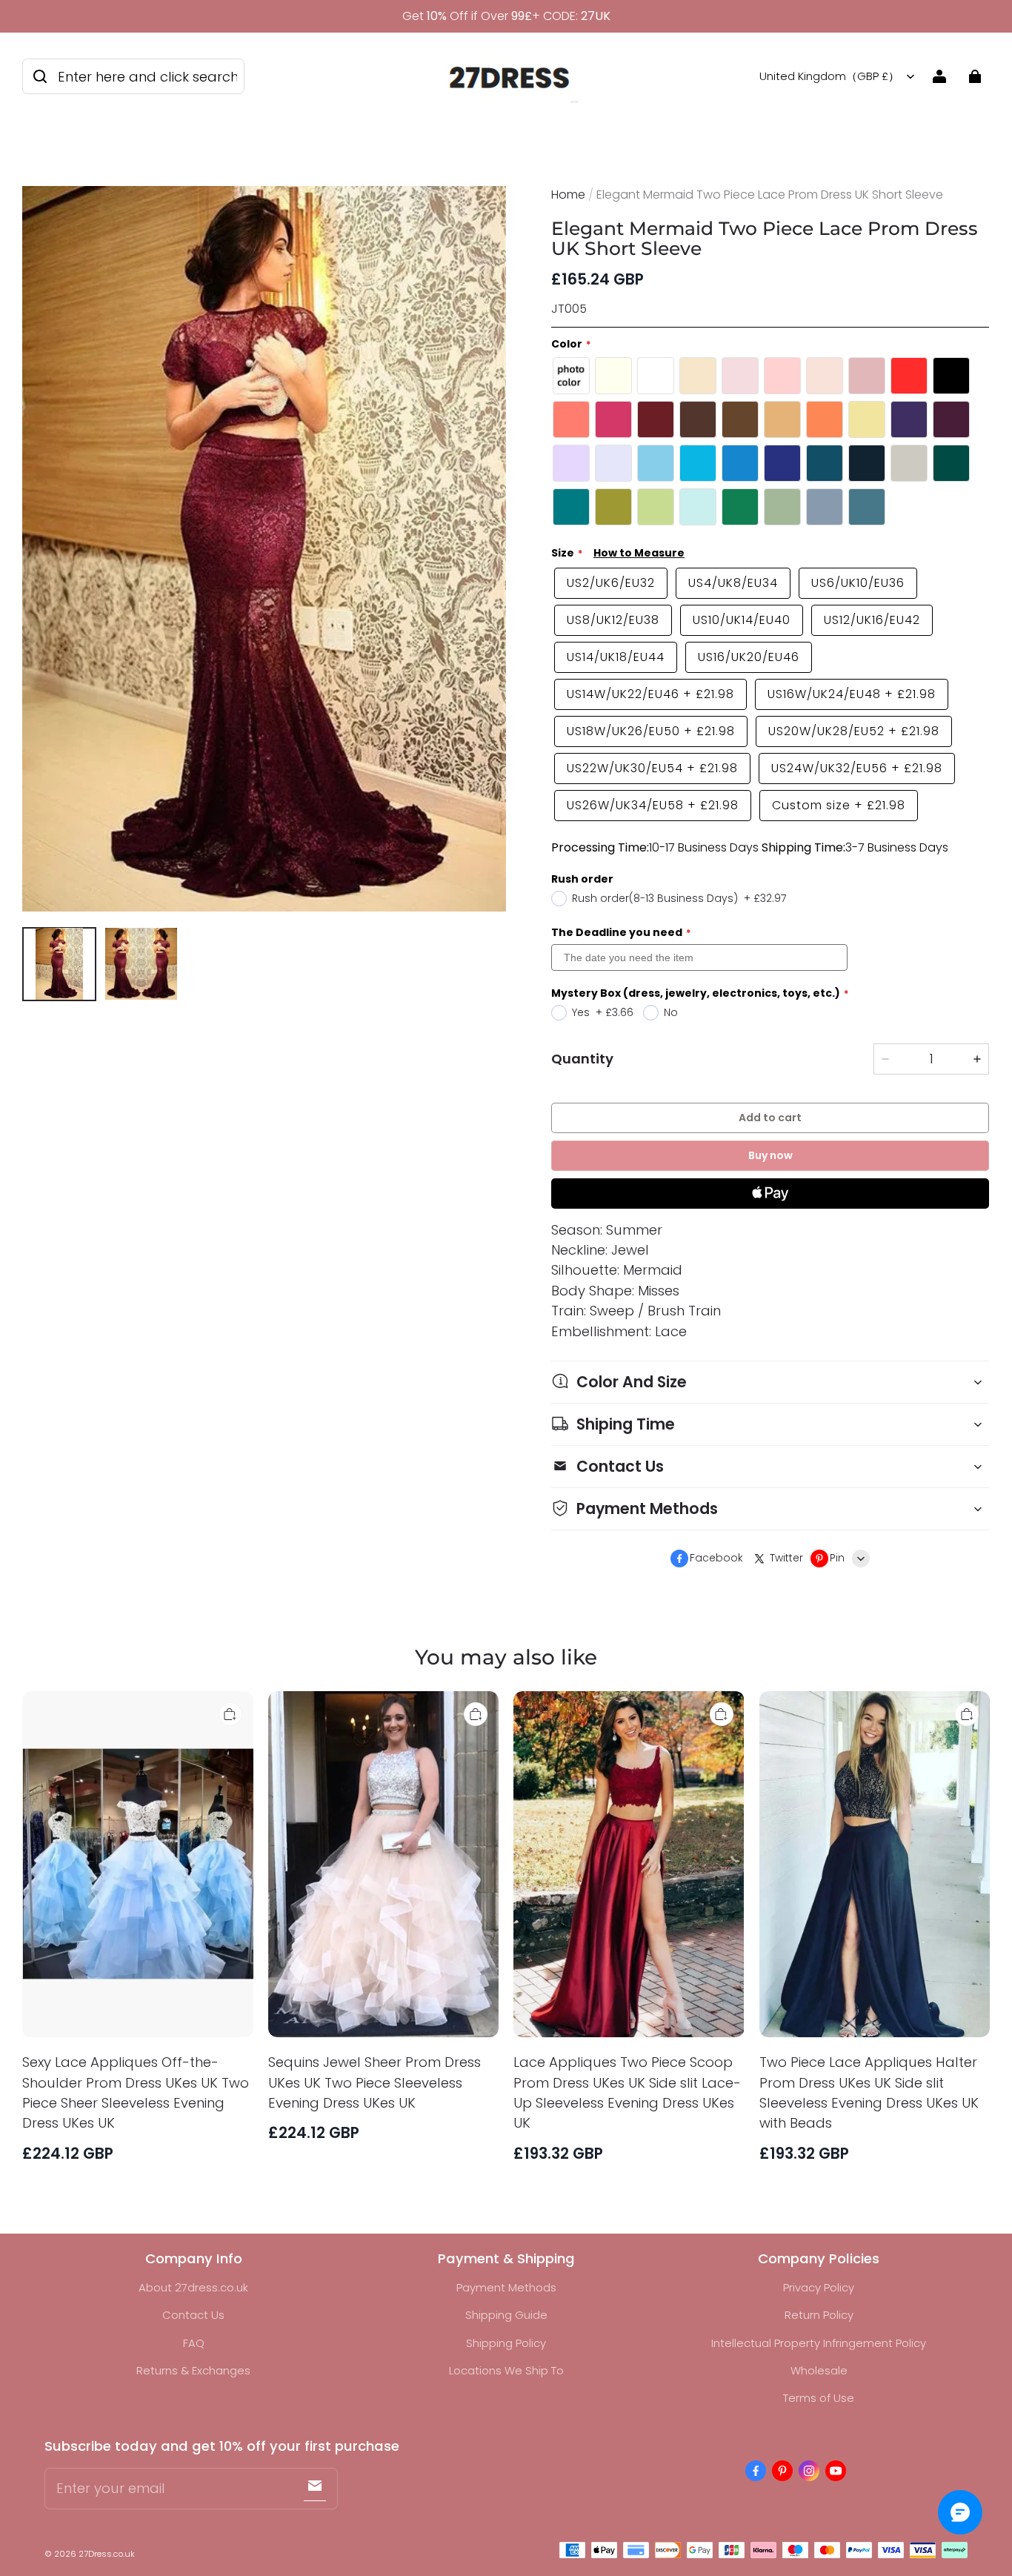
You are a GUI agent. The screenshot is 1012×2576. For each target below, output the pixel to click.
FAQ (194, 2343)
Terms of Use (819, 2398)
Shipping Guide (506, 2315)
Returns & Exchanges (193, 2370)
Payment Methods (506, 2287)
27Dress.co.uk (107, 2554)
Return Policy (819, 2315)
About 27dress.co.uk (193, 2287)
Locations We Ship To (506, 2370)
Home (568, 195)
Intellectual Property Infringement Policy (819, 2343)
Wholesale (819, 2370)
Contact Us (193, 2315)
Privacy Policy (819, 2287)
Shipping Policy (506, 2343)
